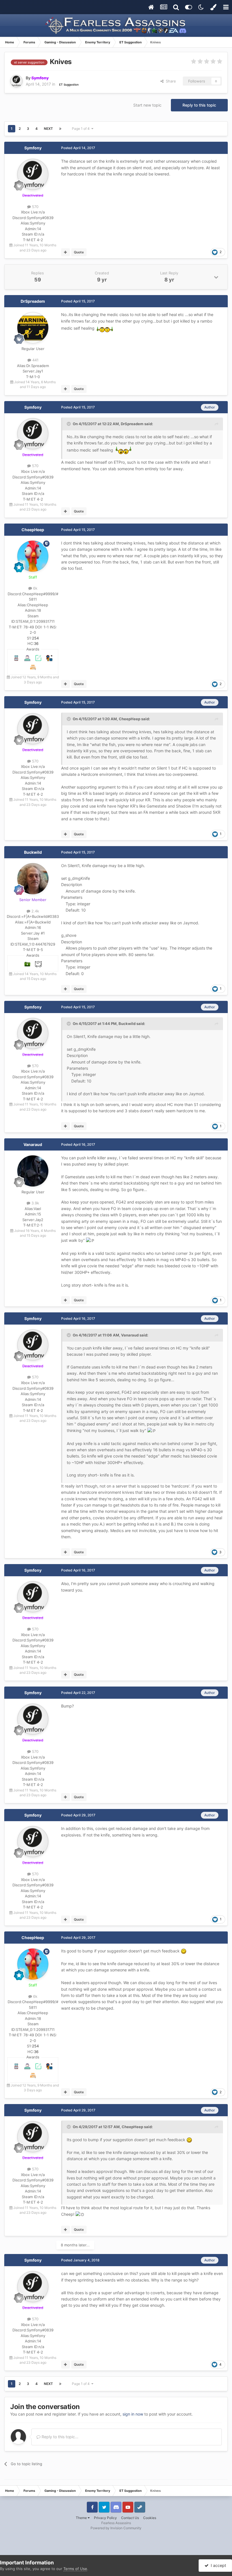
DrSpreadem (33, 301)
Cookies (150, 2518)
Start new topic (147, 105)
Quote (79, 252)
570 (35, 207)
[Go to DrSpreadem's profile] (33, 328)
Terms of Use (75, 2569)
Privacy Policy (105, 2518)
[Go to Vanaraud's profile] (33, 1171)
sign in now (133, 2414)
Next (48, 129)
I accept (217, 2565)
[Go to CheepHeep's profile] (33, 556)
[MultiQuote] (65, 252)
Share (170, 81)
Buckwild (33, 852)
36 (36, 643)
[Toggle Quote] (69, 424)
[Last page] (60, 129)
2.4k (35, 911)
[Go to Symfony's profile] (16, 81)
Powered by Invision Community (116, 2528)
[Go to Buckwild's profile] (33, 879)
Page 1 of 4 (82, 129)
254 (35, 638)
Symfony (33, 148)
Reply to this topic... (59, 2437)
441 (35, 360)
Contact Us (130, 2518)
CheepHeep (33, 530)
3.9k (35, 1203)
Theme (82, 2518)
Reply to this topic (199, 105)
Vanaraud (33, 1144)
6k (35, 588)
